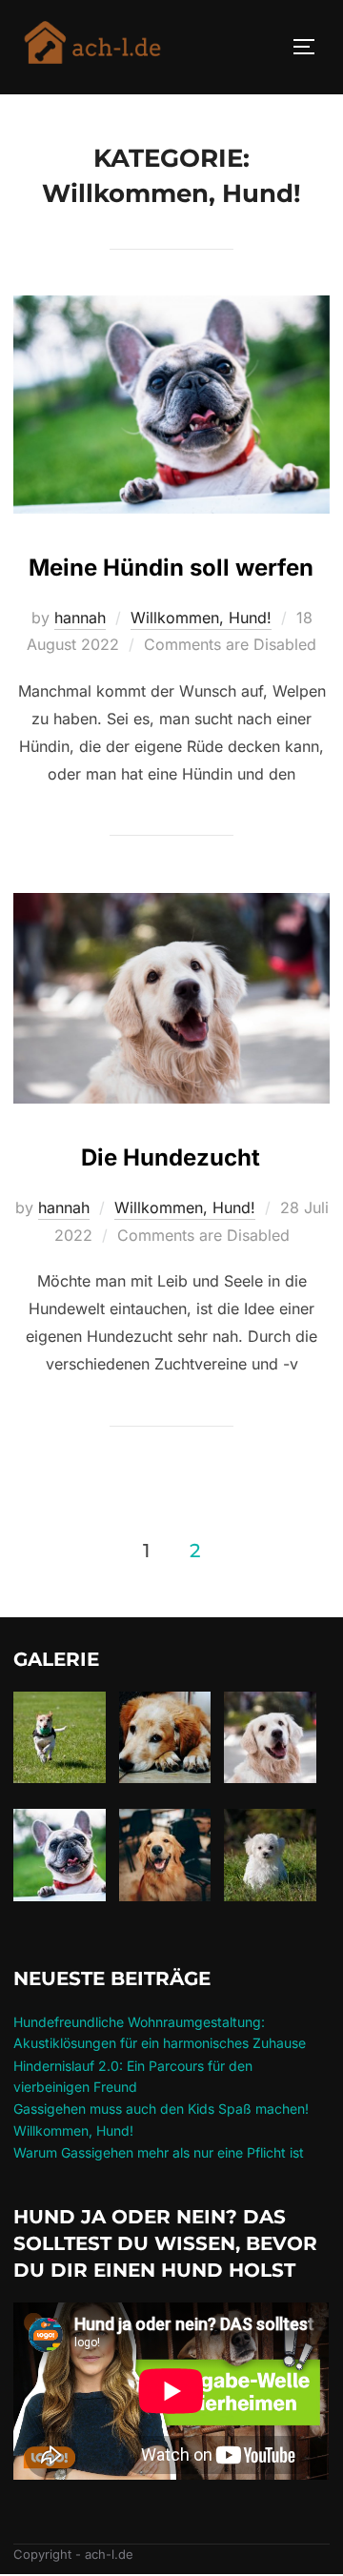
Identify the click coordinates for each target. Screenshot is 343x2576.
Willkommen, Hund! (201, 618)
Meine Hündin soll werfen (171, 568)
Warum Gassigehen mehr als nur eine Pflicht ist (159, 2152)
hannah (80, 618)
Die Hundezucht (171, 1157)
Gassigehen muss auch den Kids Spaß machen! (161, 2109)
